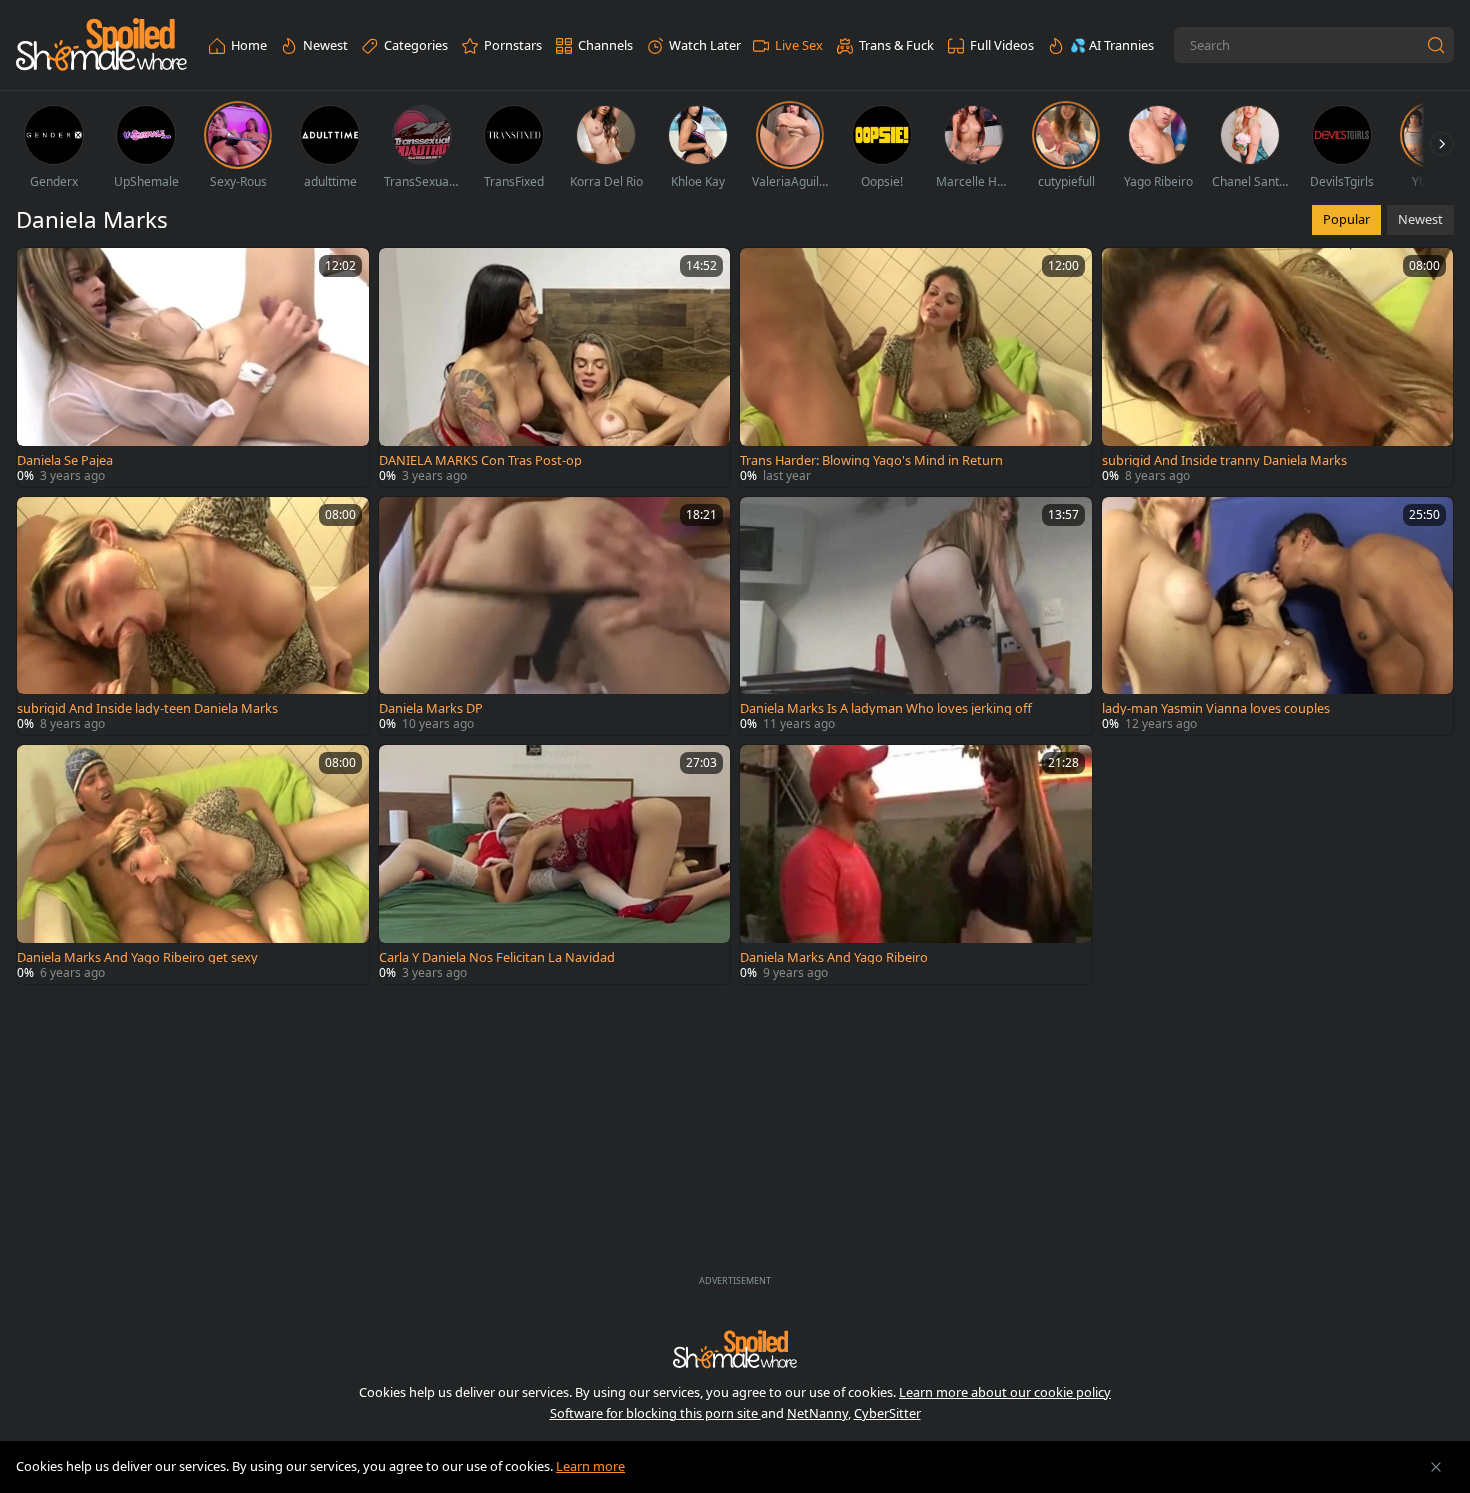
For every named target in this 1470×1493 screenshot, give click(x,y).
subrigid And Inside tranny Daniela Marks (1224, 460)
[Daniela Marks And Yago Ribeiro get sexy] (193, 864)
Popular (1346, 219)
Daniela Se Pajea (65, 460)
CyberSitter (887, 1413)
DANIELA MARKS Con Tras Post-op (480, 460)
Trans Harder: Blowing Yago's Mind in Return (871, 460)
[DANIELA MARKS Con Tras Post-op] (555, 367)
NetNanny (817, 1413)
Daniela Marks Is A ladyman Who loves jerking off (886, 708)
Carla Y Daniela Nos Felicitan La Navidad (497, 957)
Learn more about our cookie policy (1005, 1392)
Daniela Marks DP (431, 708)
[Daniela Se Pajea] (193, 367)
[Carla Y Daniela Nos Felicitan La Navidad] (555, 864)
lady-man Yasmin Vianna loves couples (1216, 708)
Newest (1420, 219)
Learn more (590, 1466)
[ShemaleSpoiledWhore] (101, 45)
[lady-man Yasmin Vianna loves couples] (1278, 616)
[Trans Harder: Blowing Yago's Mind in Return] (916, 367)
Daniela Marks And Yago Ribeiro (834, 957)
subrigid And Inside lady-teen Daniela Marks (147, 708)
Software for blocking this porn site (655, 1413)
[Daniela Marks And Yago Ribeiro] (916, 864)
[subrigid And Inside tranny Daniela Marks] (1278, 367)
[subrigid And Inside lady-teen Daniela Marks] (193, 616)
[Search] (1436, 45)
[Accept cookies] (1436, 1467)
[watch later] (41, 272)
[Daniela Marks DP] (555, 616)
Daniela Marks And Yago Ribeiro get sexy (137, 957)
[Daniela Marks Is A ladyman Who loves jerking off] (916, 616)
